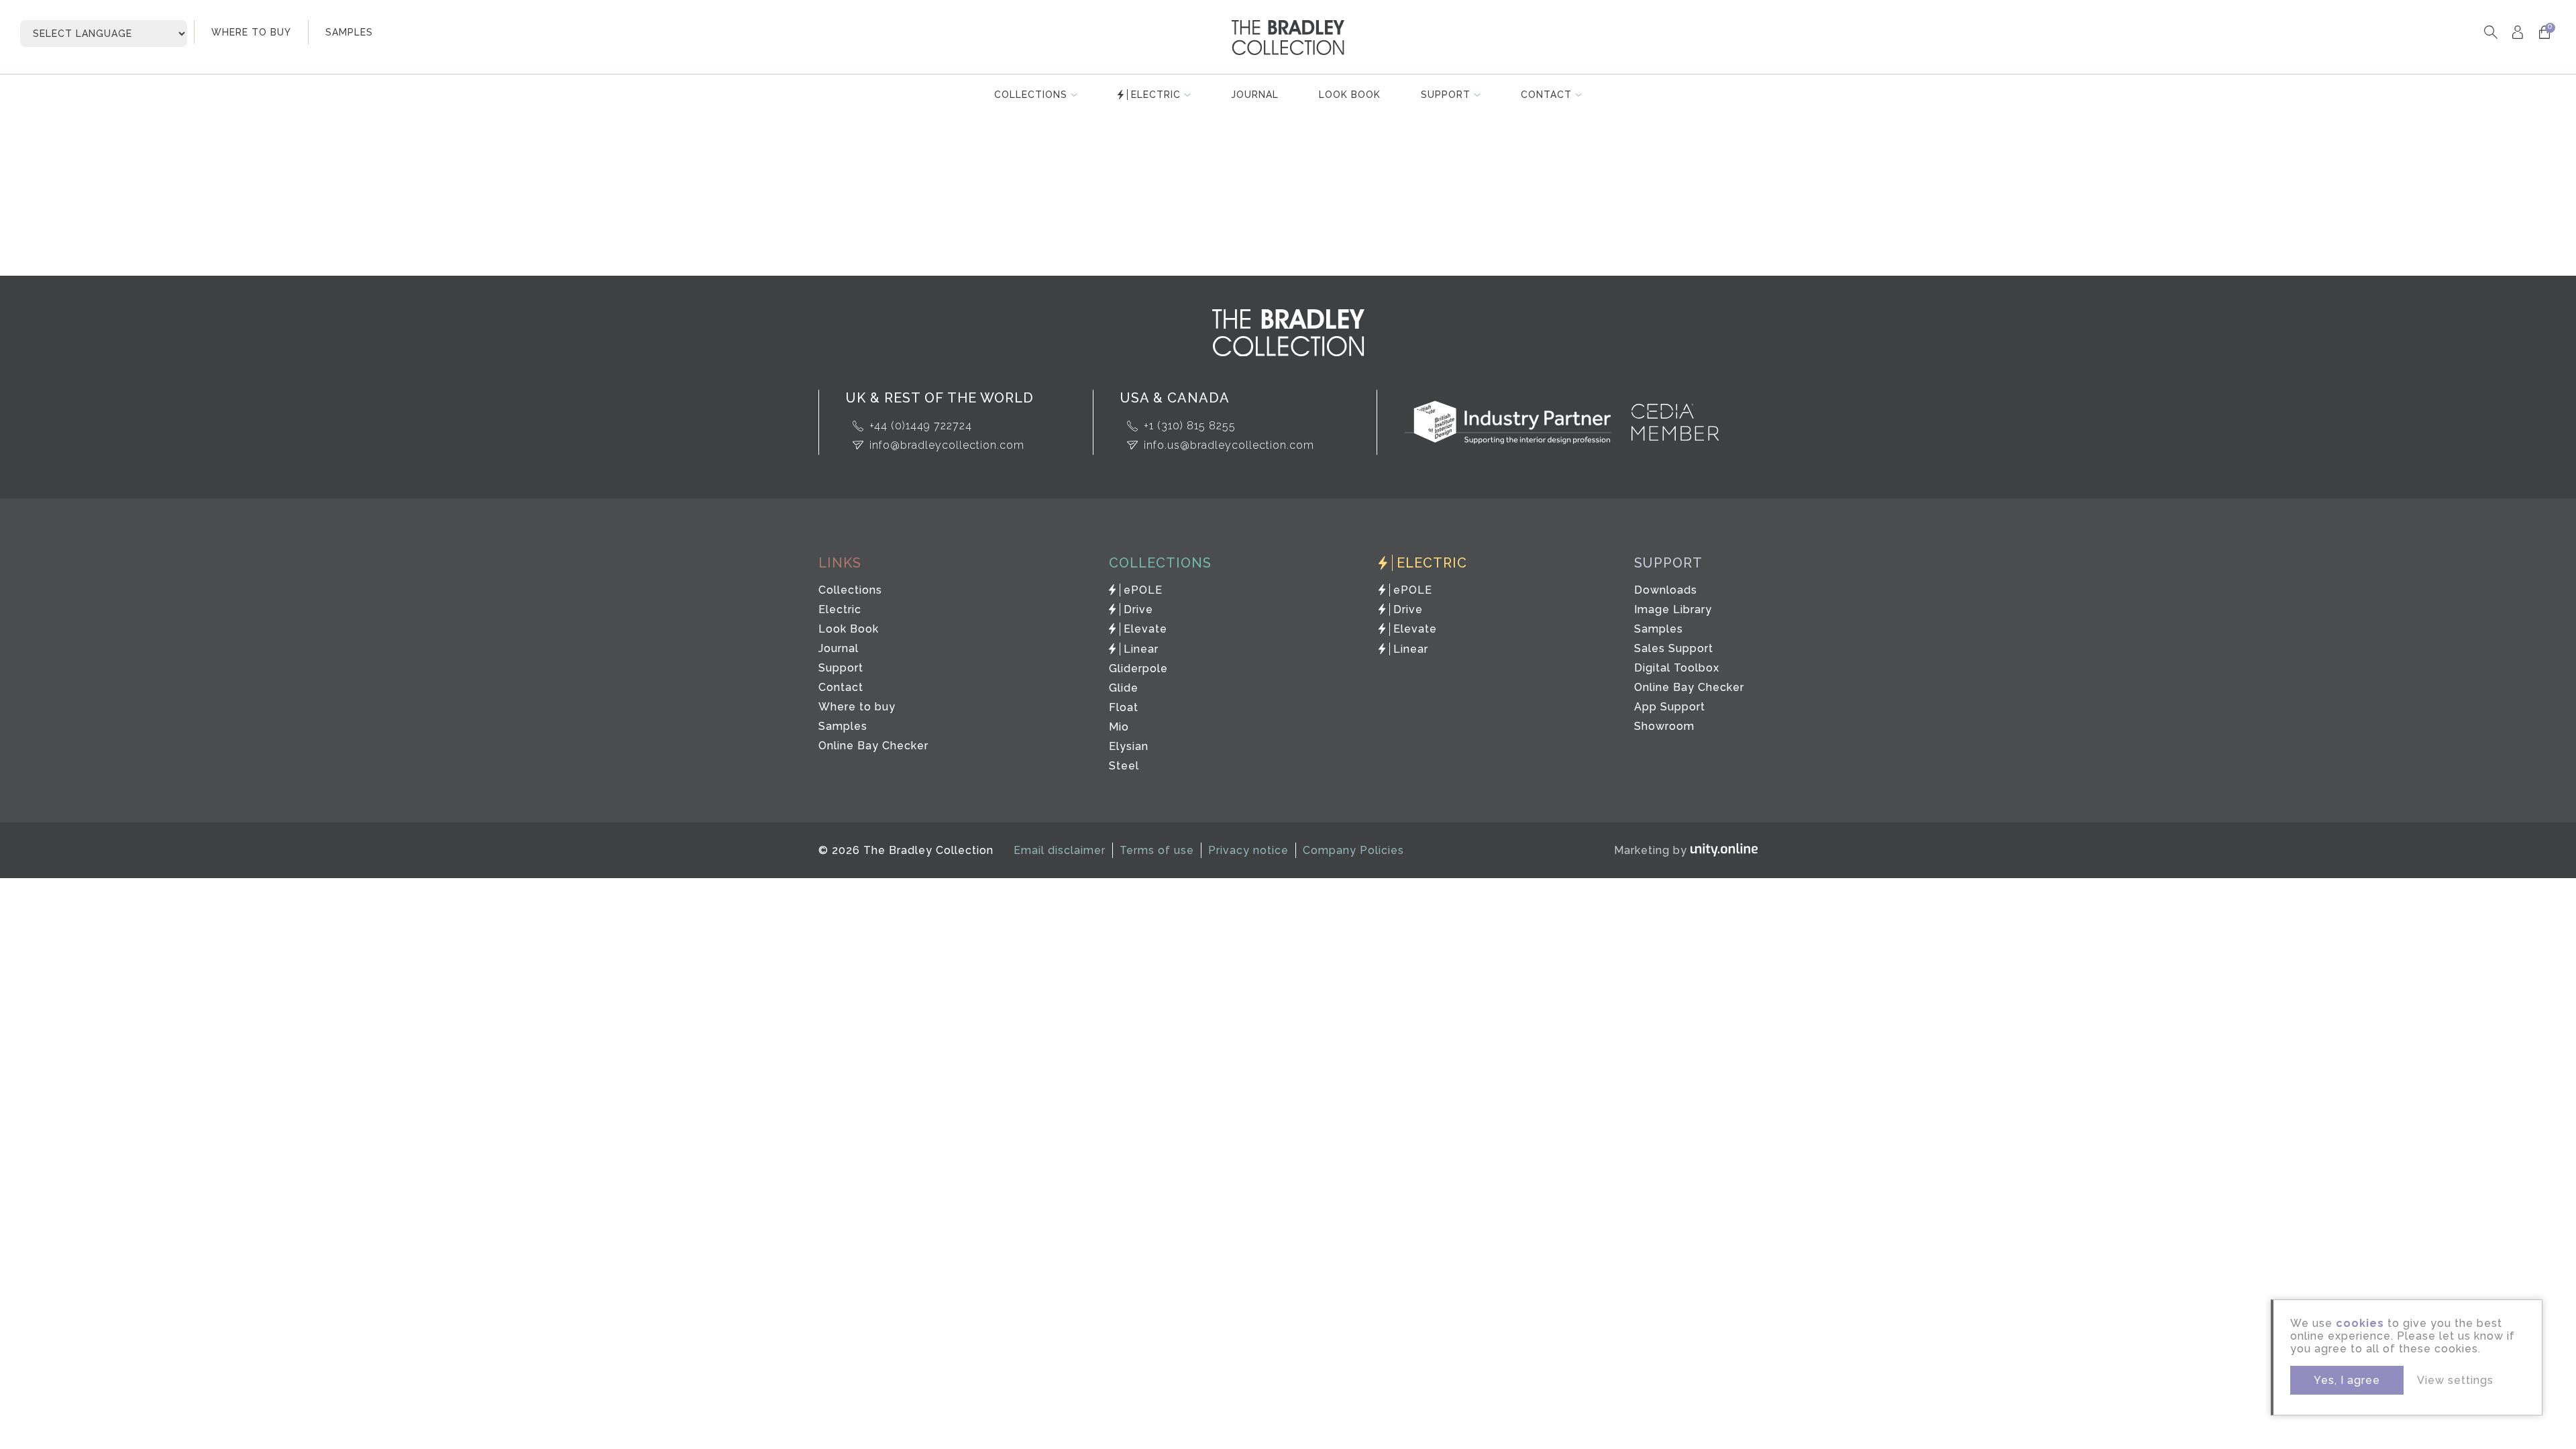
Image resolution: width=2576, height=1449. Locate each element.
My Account (2517, 32)
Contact (1546, 95)
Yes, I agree (2347, 1380)
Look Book (1350, 95)
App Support (1670, 707)
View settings (2455, 1380)
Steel (1124, 766)
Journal (1255, 95)
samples (349, 32)
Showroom (1664, 726)
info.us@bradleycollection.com (1229, 445)
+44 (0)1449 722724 (921, 426)
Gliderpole (1138, 668)
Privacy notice (1248, 850)
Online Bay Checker (873, 746)
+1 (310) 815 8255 (1190, 426)
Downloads (1666, 590)
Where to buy (857, 707)
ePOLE (1143, 590)
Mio (1119, 727)
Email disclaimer (1060, 850)
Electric (1156, 95)
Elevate (1145, 629)
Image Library (1673, 609)
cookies (2360, 1323)
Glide (1124, 688)
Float (1124, 707)
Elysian (1129, 746)
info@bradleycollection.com (947, 445)
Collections (1031, 95)
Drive (1138, 609)
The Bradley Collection (1288, 38)
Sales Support (1674, 648)
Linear (1141, 649)
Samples (843, 726)
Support (1446, 95)
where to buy (251, 32)
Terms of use (1157, 850)
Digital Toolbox (1677, 668)
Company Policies (1353, 850)
